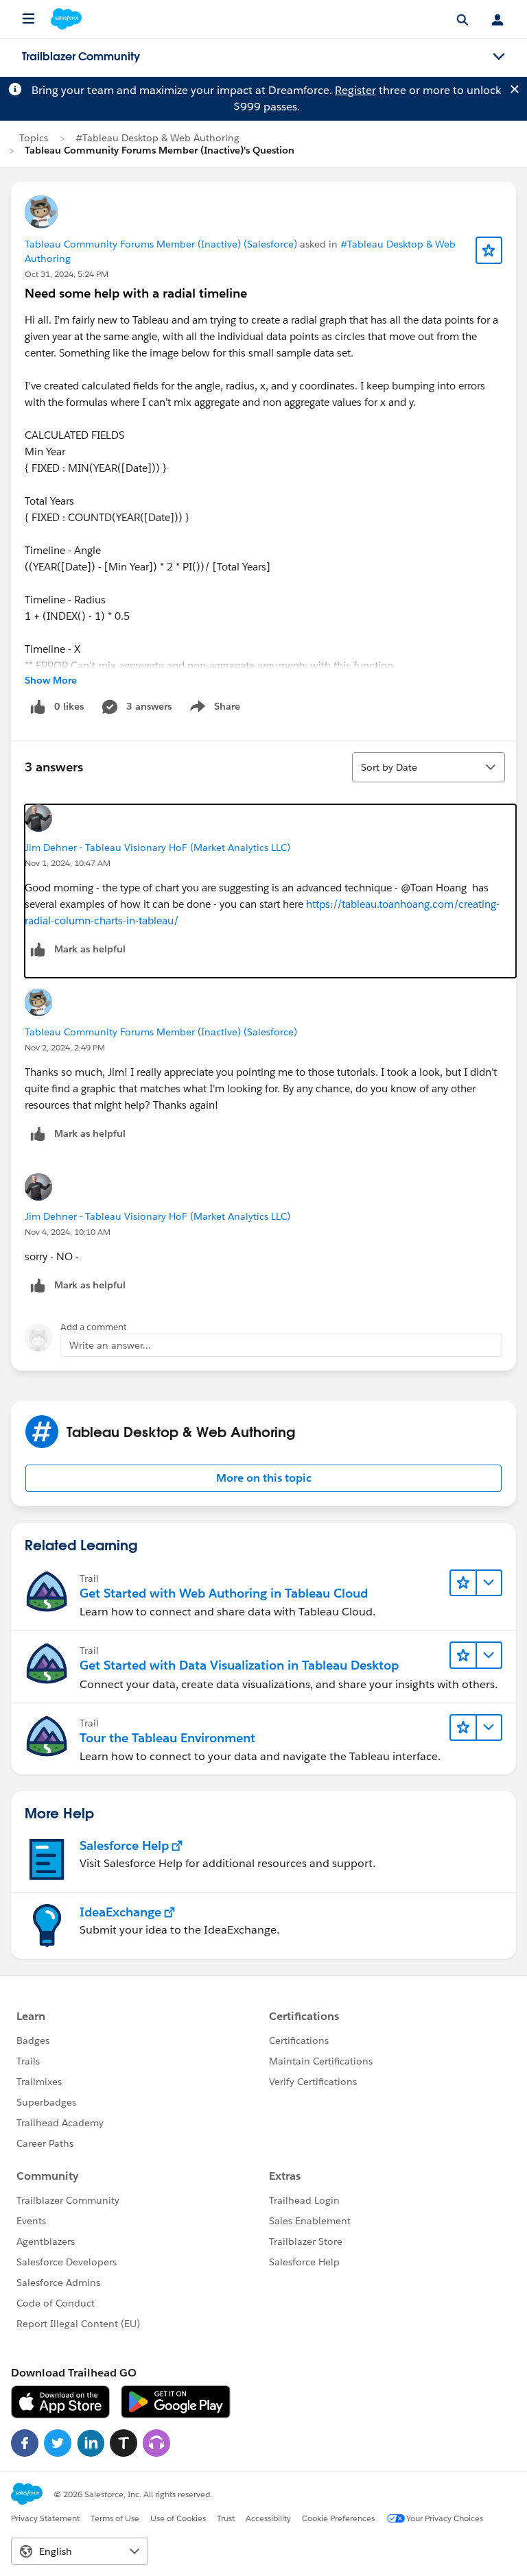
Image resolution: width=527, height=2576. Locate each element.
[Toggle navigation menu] (499, 57)
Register (355, 90)
